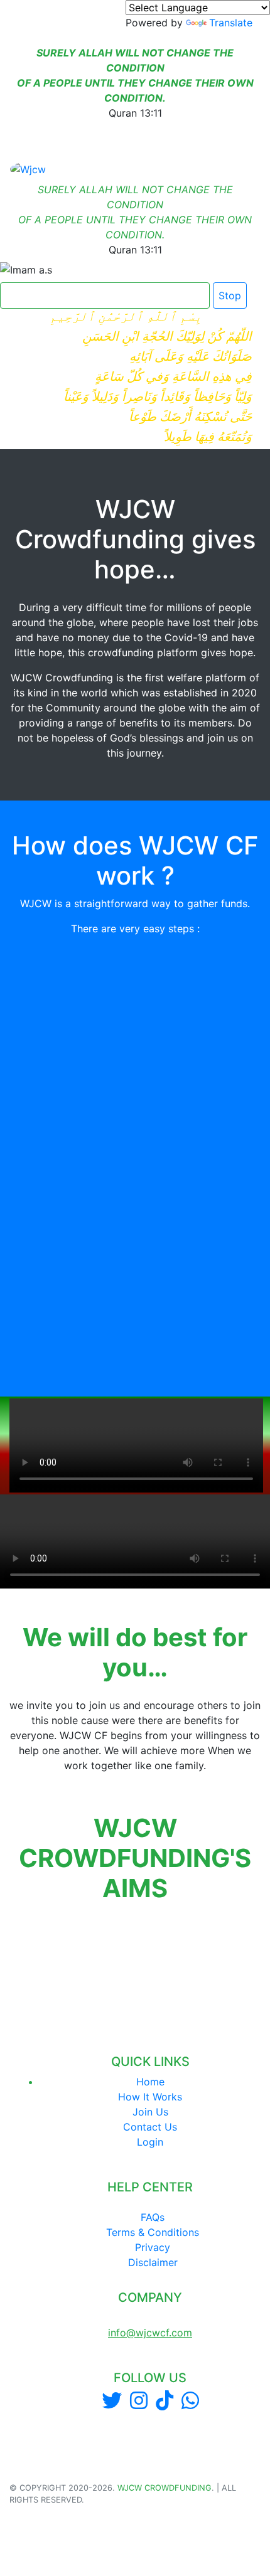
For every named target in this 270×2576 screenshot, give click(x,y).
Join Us (150, 2112)
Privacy (153, 2247)
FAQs (153, 2217)
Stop (230, 295)
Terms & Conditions (153, 2232)
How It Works (150, 2097)
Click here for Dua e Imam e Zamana (100, 295)
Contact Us (150, 2127)
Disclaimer (153, 2262)
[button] (11, 1946)
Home (150, 2082)
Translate (231, 23)
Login (150, 2142)
